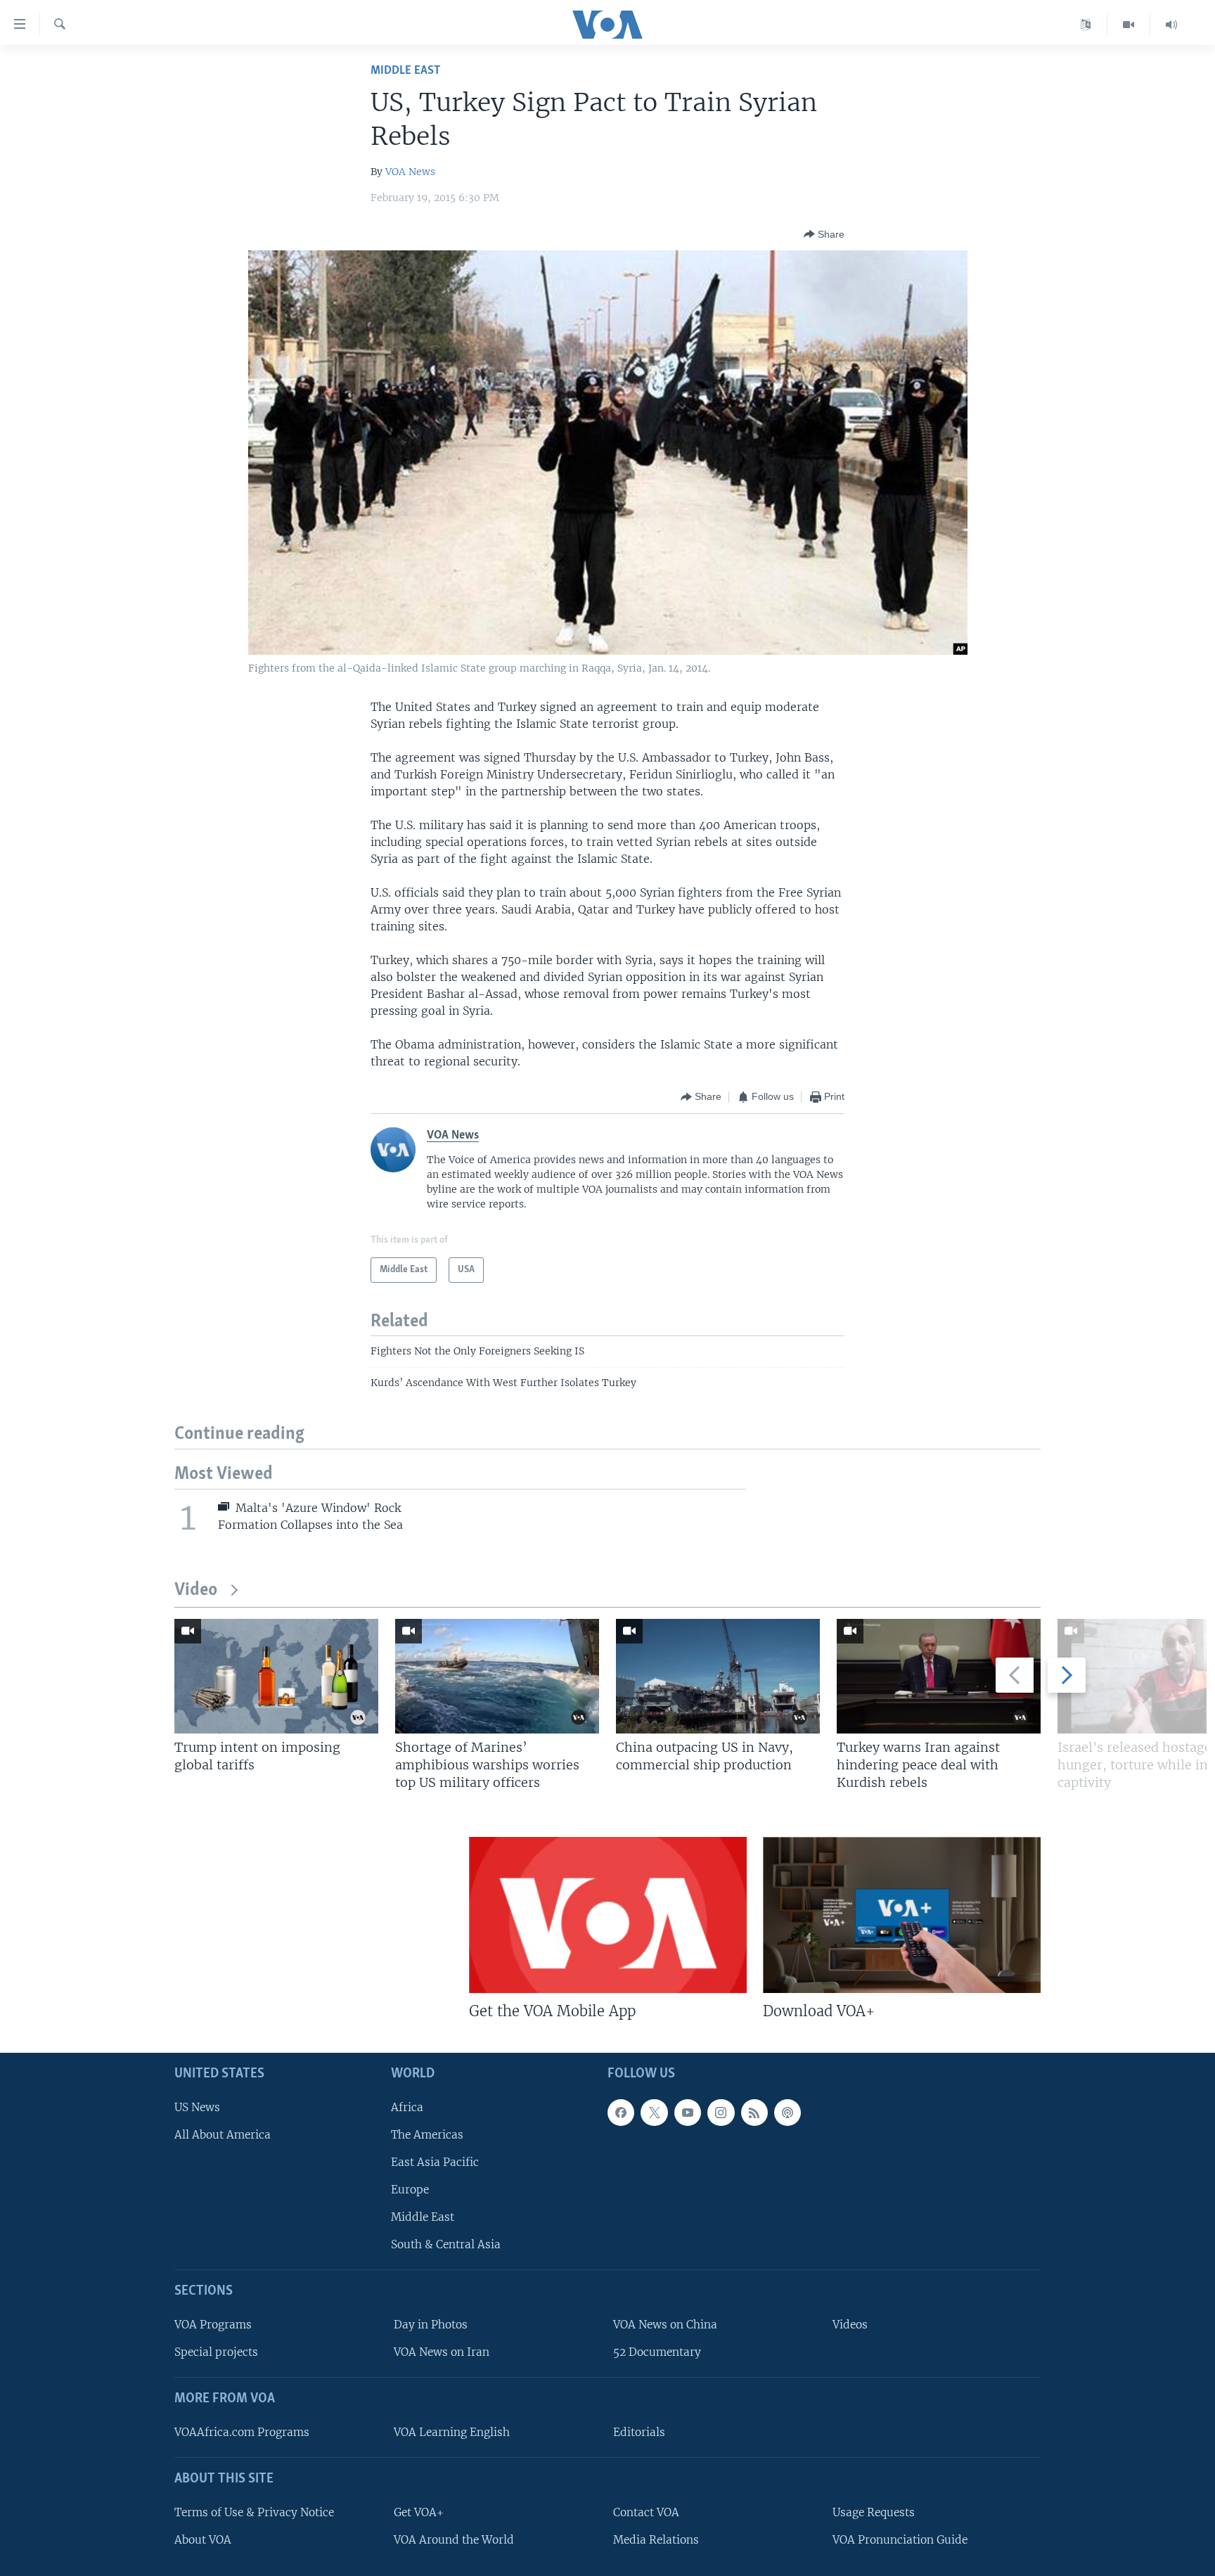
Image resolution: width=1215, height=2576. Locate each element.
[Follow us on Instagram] (721, 2113)
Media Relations (656, 2540)
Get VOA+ (419, 2512)
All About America (223, 2135)
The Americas (427, 2135)
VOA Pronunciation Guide (900, 2540)
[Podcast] (787, 2113)
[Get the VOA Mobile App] (608, 1915)
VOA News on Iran (442, 2352)
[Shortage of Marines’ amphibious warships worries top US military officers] (497, 1676)
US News (197, 2107)
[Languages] (1086, 25)
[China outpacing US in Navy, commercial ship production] (718, 1676)
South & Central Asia (446, 2244)
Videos (850, 2325)
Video (196, 1590)
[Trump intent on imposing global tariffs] (276, 1676)
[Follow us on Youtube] (688, 2113)
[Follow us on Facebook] (621, 2113)
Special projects (216, 2352)
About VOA (203, 2540)
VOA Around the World (454, 2540)
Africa (407, 2107)
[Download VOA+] (902, 1915)
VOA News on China (665, 2325)
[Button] (824, 234)
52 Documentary (657, 2352)
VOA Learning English (452, 2432)
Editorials (639, 2432)
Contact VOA (646, 2512)
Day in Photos (431, 2325)
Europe (410, 2190)
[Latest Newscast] (1171, 25)
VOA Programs (213, 2325)
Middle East (405, 71)
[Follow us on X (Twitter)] (654, 2113)
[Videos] (1129, 25)
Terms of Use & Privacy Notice (254, 2512)
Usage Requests (874, 2512)
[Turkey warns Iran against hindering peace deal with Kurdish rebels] (939, 1676)
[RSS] (754, 2113)
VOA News (410, 172)
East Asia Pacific (435, 2162)
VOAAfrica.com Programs (242, 2432)
